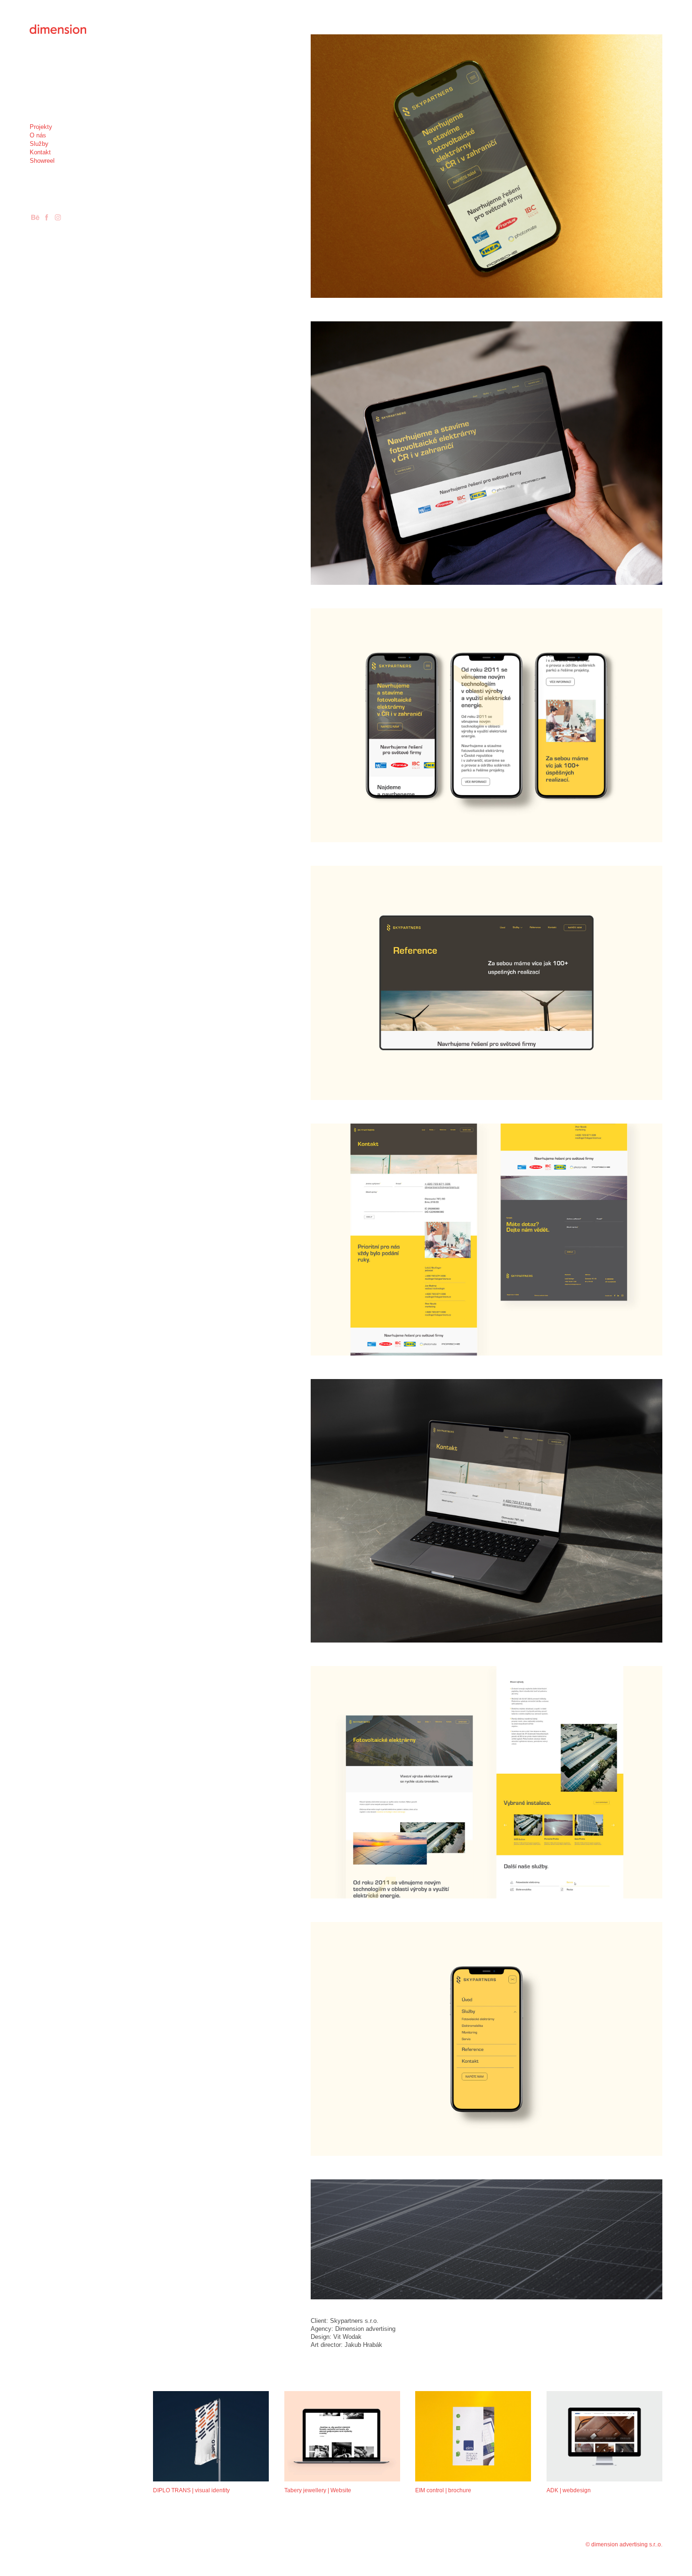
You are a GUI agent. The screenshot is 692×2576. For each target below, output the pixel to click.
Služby (39, 144)
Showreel (42, 161)
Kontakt (40, 152)
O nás (38, 135)
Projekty (41, 127)
